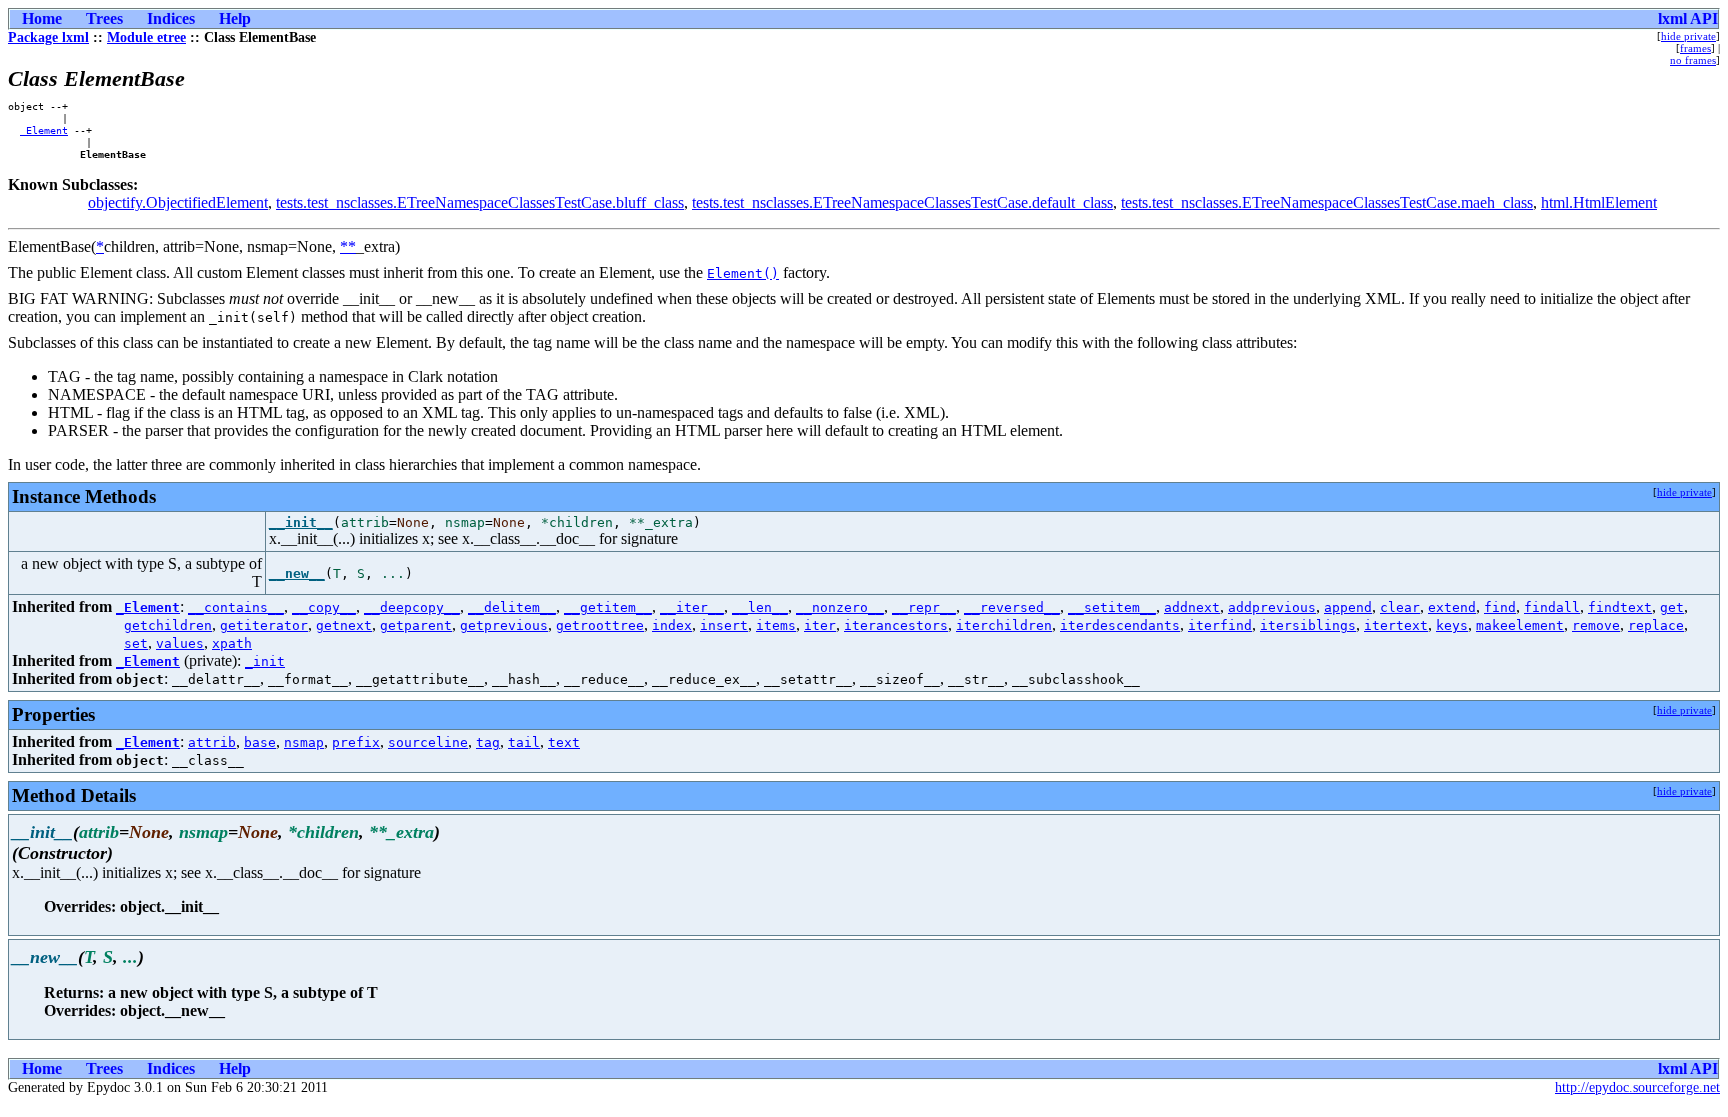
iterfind (1220, 625)
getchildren (168, 625)
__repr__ (924, 607)
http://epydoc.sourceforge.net (1637, 1087)
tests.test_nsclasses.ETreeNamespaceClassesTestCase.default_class (902, 202)
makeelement (1520, 625)
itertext (1396, 625)
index (672, 625)
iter (820, 625)
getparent (416, 625)
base (260, 742)
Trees (104, 18)
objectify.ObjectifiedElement (178, 202)
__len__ (760, 607)
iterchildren (1004, 625)
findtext (1620, 607)
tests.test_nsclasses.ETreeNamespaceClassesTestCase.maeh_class (1327, 202)
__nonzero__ (840, 607)
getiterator (264, 625)
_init (265, 661)
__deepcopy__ (412, 607)
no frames (1693, 60)
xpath (232, 643)
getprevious (504, 625)
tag (488, 742)
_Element (44, 130)
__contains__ (236, 607)
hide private (1688, 36)
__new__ (297, 573)
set (136, 643)
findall (1552, 607)
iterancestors (896, 625)
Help (235, 18)
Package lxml (48, 37)
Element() (743, 273)
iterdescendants (1120, 625)
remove (1596, 625)
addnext (1192, 607)
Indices (171, 18)
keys (1452, 625)
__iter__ (692, 607)
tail (524, 742)
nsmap (304, 742)
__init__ (301, 522)
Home (42, 18)
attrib (212, 742)
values (180, 643)
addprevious (1272, 607)
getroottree (600, 625)
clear (1400, 607)
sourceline (428, 742)
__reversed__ (1012, 607)
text (564, 742)
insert (724, 625)
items (776, 625)
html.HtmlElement (1599, 202)
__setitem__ (1112, 607)
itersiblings (1308, 625)
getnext (344, 625)
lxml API (1688, 18)
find (1500, 607)
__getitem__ (608, 607)
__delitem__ (512, 607)
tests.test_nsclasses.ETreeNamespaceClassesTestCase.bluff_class (480, 202)
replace (1656, 625)
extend (1452, 607)
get (1672, 607)
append (1348, 607)
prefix (356, 742)
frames (1695, 48)
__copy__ (324, 607)
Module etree (146, 37)
